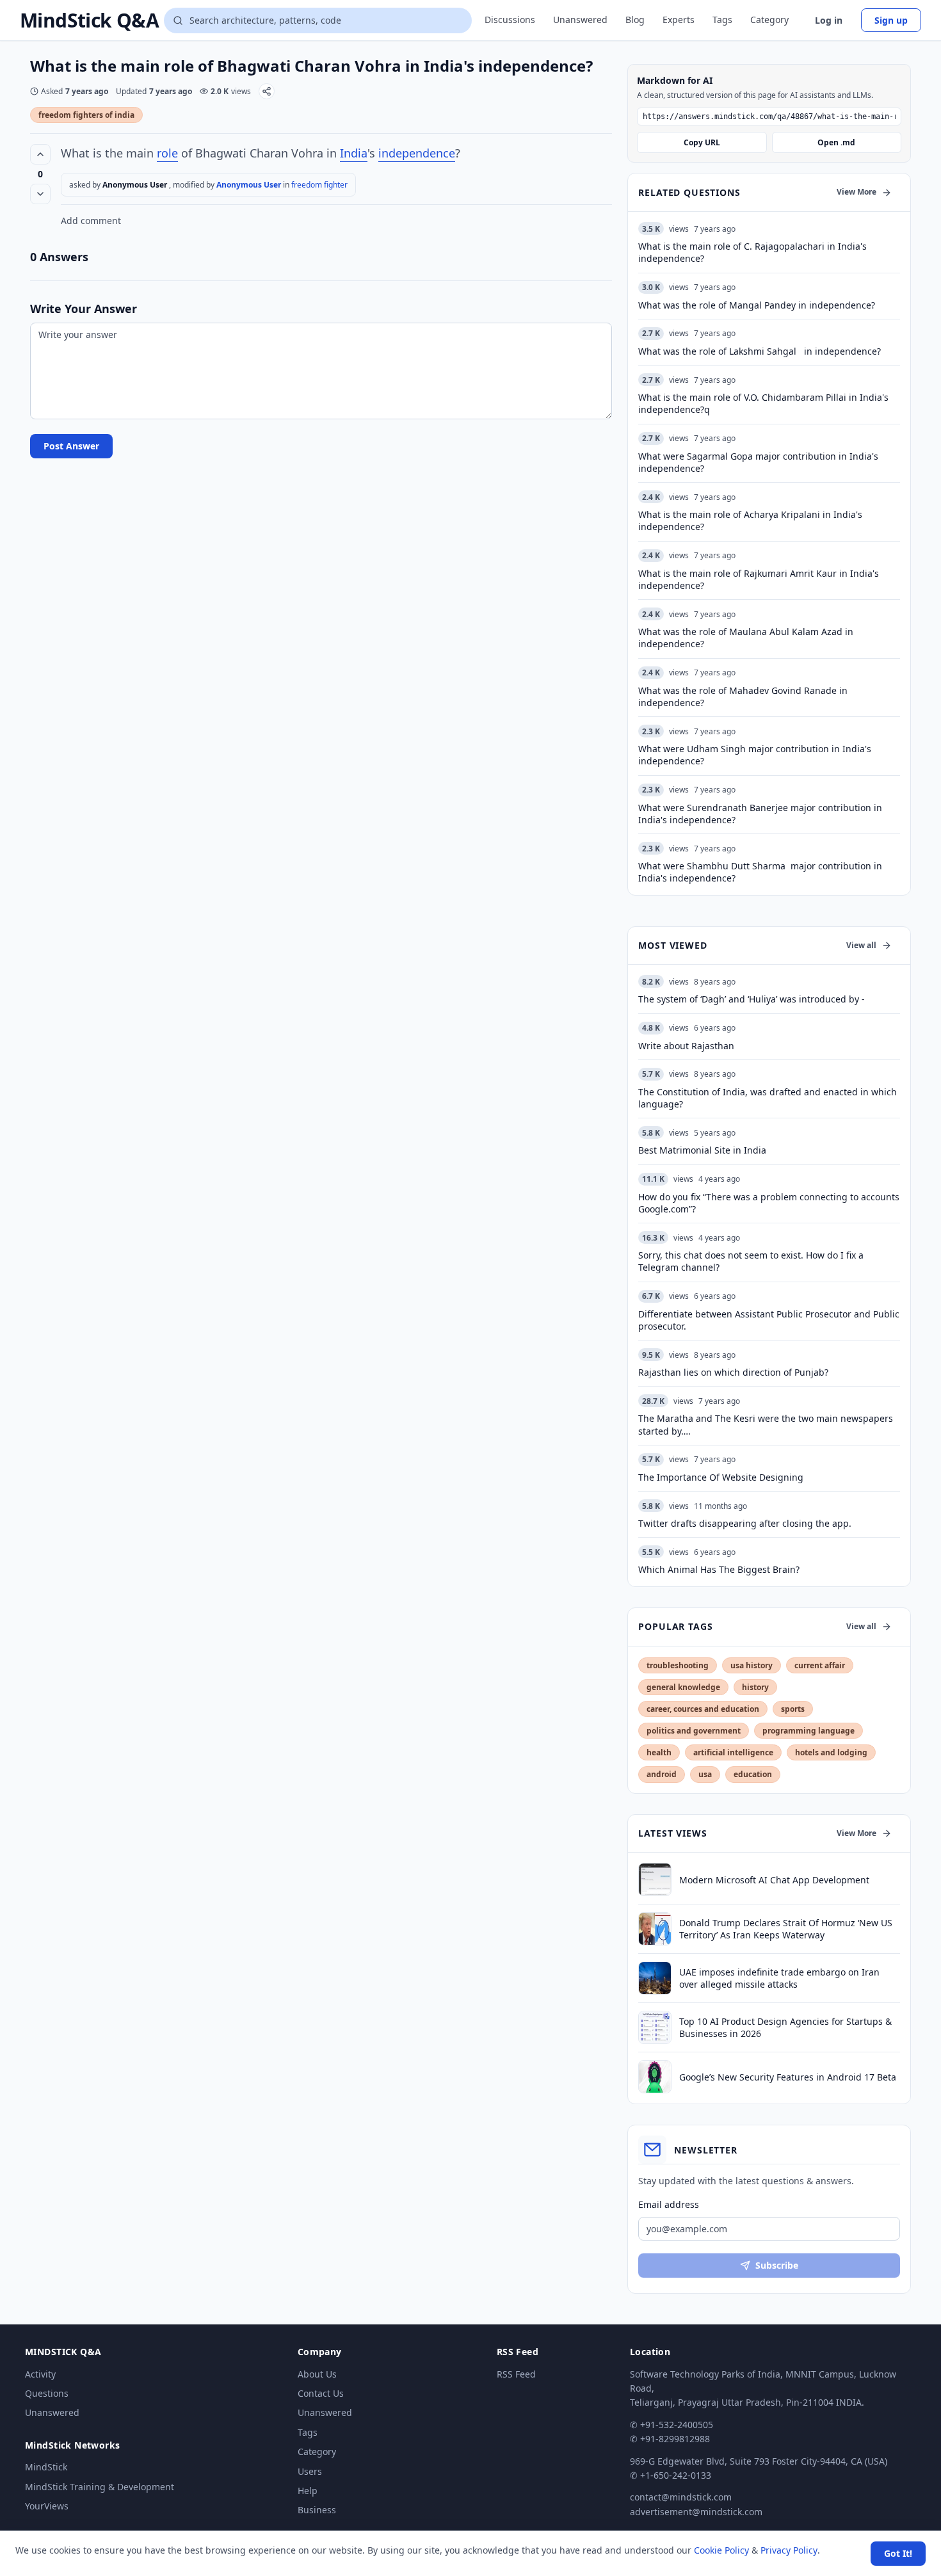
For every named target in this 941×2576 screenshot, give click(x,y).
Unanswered (580, 20)
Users (310, 2471)
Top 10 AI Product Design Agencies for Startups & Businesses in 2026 (785, 2027)
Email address (669, 2204)
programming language (808, 1731)
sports (793, 1709)
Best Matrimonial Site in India (702, 1150)
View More (857, 192)
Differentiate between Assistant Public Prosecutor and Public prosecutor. (769, 1320)
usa (705, 1774)
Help (308, 2491)
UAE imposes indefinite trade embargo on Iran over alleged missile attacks (779, 1978)
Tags (722, 20)
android (662, 1774)
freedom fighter (319, 185)
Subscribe (777, 2265)
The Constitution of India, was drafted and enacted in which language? (768, 1098)
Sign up (891, 20)
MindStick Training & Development (100, 2487)
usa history (752, 1665)
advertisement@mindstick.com (696, 2512)
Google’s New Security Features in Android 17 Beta (788, 2077)
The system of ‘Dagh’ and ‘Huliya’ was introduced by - (752, 999)
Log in (829, 20)
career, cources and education (703, 1709)
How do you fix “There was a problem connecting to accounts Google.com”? (769, 1203)
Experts (679, 20)
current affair (820, 1665)
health (659, 1752)
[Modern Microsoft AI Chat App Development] (655, 1880)
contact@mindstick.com (681, 2497)
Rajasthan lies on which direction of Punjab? (733, 1372)
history (755, 1687)
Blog (635, 20)
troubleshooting (678, 1665)
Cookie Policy (721, 2550)
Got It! (898, 2553)
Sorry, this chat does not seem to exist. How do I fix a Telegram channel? (751, 1261)
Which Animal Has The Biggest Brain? (719, 1569)
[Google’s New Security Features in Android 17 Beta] (655, 2077)
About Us (317, 2374)
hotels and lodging (831, 1752)
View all (861, 945)
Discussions (510, 20)
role (167, 153)
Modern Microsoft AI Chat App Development (774, 1880)
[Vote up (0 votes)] (40, 154)
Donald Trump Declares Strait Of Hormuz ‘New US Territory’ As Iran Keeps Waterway (786, 1929)
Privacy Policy (789, 2550)
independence (417, 153)
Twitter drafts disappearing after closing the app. (745, 1523)
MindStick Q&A (89, 20)
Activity (40, 2374)
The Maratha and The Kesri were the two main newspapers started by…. (766, 1424)
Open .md (836, 142)
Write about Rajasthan (686, 1046)
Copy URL (702, 142)
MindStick (46, 2467)
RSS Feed (516, 2374)
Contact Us (321, 2393)
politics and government (694, 1731)
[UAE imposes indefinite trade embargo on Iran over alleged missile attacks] (655, 1978)
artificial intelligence (733, 1752)
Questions (47, 2393)
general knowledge (683, 1687)
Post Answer (71, 446)
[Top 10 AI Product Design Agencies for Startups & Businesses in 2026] (655, 2027)
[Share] (267, 91)
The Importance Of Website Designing (721, 1477)
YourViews (47, 2506)
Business (317, 2510)
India (354, 153)
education (753, 1774)
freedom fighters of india (86, 115)
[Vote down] (40, 194)
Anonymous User (250, 185)
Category (769, 20)
